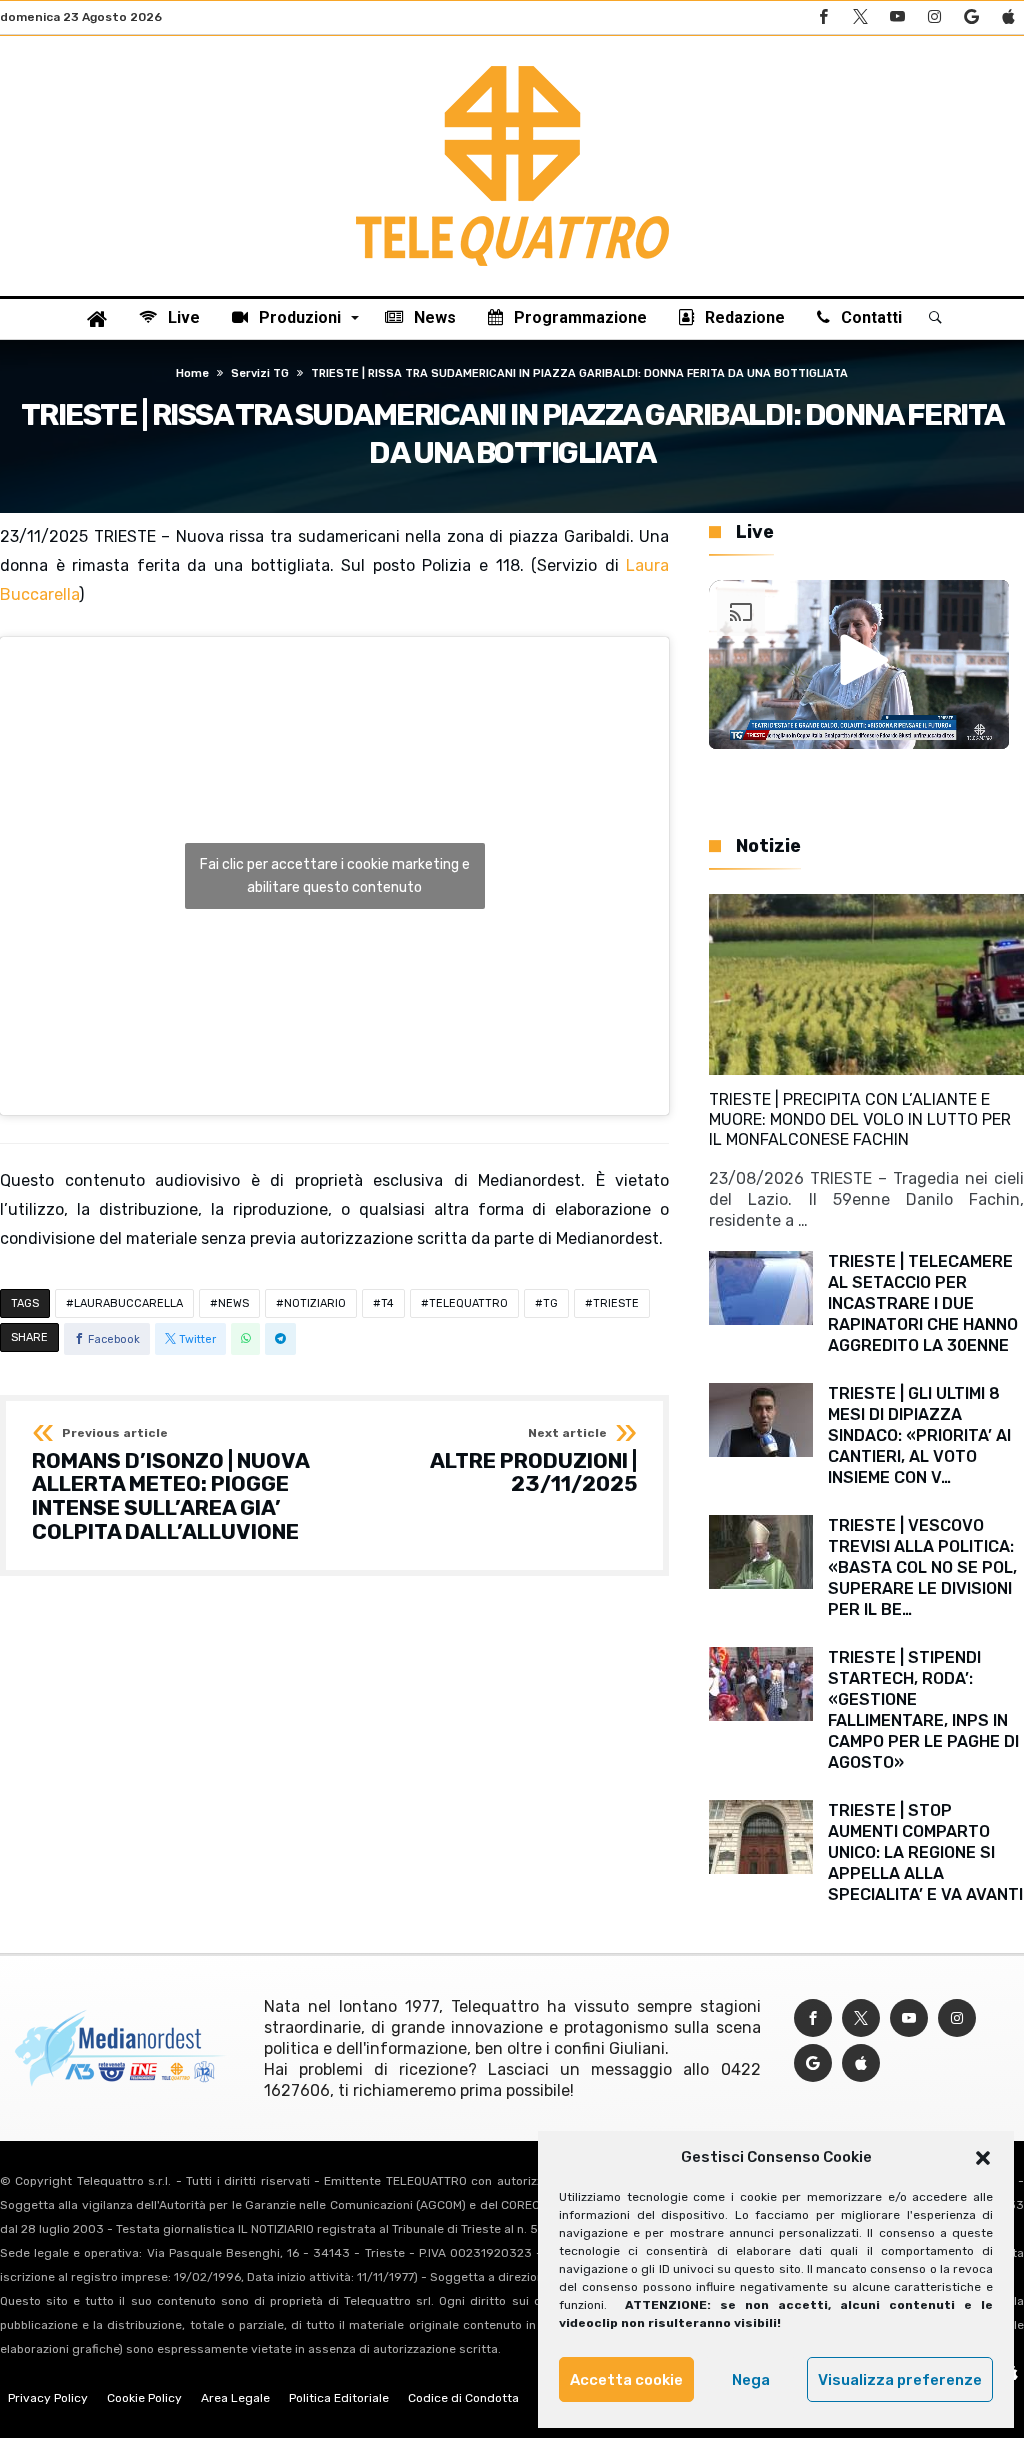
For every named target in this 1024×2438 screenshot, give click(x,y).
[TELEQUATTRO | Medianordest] (512, 66)
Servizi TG (260, 373)
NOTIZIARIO (315, 1303)
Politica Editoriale (339, 2398)
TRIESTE (616, 1303)
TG (550, 1303)
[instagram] (934, 17)
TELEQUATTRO (468, 1303)
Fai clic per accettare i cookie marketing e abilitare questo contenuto (335, 876)
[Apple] (1008, 17)
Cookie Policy (144, 2398)
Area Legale (235, 2398)
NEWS (233, 1303)
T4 (387, 1303)
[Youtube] (897, 17)
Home (192, 373)
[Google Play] (971, 17)
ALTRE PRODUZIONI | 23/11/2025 (533, 1461)
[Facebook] (823, 17)
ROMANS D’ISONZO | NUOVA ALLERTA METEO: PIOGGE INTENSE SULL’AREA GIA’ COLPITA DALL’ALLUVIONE (170, 1485)
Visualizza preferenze (900, 2380)
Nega (751, 2380)
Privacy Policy (48, 2398)
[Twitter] (860, 17)
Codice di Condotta (463, 2398)
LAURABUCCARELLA (128, 1303)
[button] (983, 2158)
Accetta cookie (626, 2380)
